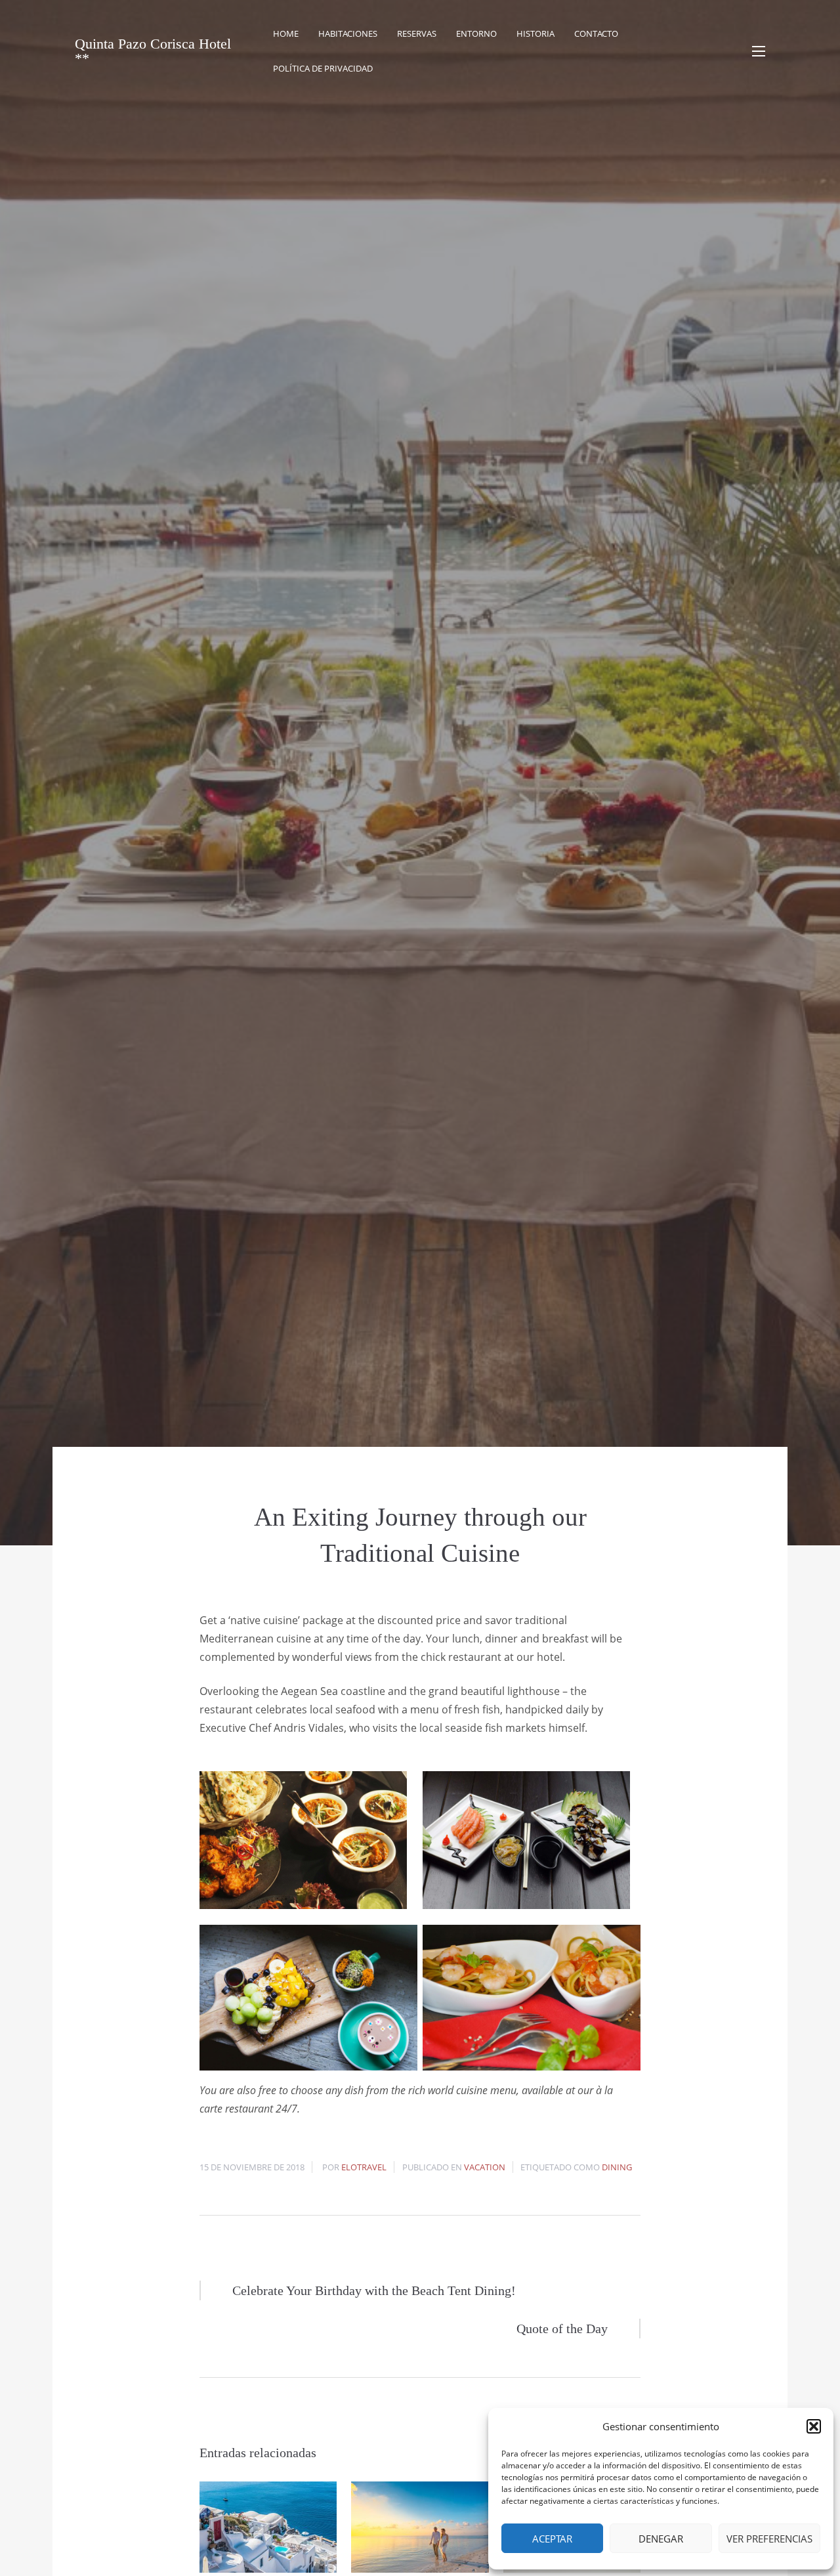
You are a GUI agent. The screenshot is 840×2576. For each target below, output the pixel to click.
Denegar (661, 2539)
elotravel (364, 2167)
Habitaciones (348, 33)
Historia (535, 33)
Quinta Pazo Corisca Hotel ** (153, 51)
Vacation (485, 2167)
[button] (814, 2426)
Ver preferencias (769, 2539)
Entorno (476, 33)
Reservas (417, 33)
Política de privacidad (323, 68)
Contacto (596, 33)
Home (286, 33)
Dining (617, 2167)
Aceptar (552, 2539)
